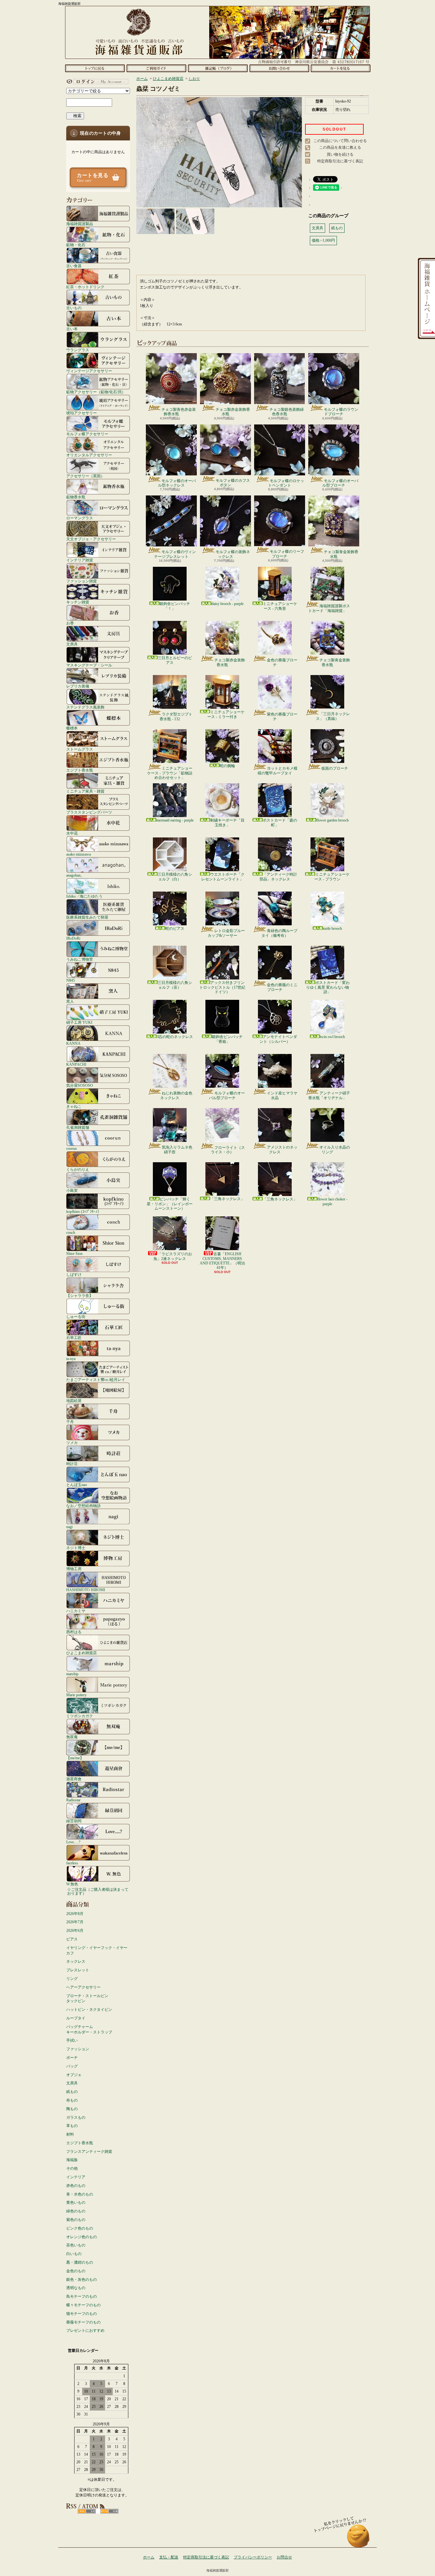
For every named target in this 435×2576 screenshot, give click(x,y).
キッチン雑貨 (78, 602)
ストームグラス (80, 749)
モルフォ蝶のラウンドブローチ (341, 412)
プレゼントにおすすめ (85, 2330)
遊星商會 (74, 1779)
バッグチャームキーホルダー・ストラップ (89, 2029)
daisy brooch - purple (228, 604)
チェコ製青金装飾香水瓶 (341, 554)
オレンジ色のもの (82, 2237)
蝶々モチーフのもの (83, 2305)
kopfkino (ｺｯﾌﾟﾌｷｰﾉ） (84, 1211)
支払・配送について (156, 68)
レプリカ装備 (78, 686)
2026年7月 (75, 1922)
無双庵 (72, 1737)
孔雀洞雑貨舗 (78, 1127)
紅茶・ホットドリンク (85, 287)
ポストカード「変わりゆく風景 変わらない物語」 (328, 987)
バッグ (72, 2066)
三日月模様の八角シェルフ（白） (175, 877)
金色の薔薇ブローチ (282, 662)
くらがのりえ (78, 1169)
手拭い (72, 2040)
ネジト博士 (76, 1548)
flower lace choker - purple (332, 1201)
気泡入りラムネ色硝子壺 (177, 1149)
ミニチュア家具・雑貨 (85, 791)
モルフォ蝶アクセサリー (87, 434)
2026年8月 (75, 1914)
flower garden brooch (332, 820)
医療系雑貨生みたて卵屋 (87, 917)
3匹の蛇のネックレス (175, 1037)
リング (72, 1979)
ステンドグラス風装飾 (85, 707)
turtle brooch (332, 929)
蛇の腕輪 (227, 766)
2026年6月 (75, 1931)
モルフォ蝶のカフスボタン (233, 483)
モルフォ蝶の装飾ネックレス (233, 554)
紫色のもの (76, 2220)
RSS (87, 2511)
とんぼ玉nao (77, 1485)
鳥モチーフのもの (82, 2296)
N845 (71, 980)
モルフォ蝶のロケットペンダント (286, 483)
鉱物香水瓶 (76, 497)
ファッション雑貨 (82, 581)
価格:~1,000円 (323, 240)
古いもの (74, 308)
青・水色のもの (80, 2194)
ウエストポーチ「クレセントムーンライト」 (223, 877)
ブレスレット (78, 1970)
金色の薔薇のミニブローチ (282, 987)
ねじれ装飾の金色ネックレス (176, 1095)
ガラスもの (76, 2117)
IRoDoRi (73, 938)
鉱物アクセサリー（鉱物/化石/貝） (96, 392)
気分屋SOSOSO (80, 1085)
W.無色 (72, 1884)
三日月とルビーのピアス (175, 660)
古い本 (72, 329)
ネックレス (76, 1961)
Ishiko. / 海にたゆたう (84, 896)
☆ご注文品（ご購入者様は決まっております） (98, 1891)
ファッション (78, 2049)
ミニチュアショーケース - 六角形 (280, 606)
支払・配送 (169, 2557)
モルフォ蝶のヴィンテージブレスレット (175, 554)
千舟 (70, 1422)
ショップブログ (218, 68)
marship (72, 1674)
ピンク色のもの (80, 2228)
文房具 (72, 644)
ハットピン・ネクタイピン (89, 2010)
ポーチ (72, 2058)
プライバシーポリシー (253, 2557)
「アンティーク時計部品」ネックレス (278, 877)
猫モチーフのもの (82, 2314)
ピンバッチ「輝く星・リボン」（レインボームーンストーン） (170, 1204)
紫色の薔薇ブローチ (282, 716)
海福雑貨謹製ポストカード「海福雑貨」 (329, 608)
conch (71, 1232)
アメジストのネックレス (282, 1149)
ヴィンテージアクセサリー (89, 371)
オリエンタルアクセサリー (89, 455)
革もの (72, 2126)
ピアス (72, 1939)
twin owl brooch (332, 1037)
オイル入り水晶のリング (335, 1149)
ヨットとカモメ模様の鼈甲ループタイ (278, 771)
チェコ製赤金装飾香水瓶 (233, 412)
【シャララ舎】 (80, 1295)
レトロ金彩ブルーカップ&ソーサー (226, 933)
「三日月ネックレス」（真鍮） (333, 716)
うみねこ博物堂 (80, 959)
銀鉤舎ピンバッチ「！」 (175, 606)
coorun (71, 1148)
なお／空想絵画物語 (83, 1506)
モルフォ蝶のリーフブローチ (287, 554)
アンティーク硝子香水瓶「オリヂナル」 (329, 1095)
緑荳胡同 (74, 1821)
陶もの (72, 2109)
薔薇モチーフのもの (83, 2322)
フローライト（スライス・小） (228, 1150)
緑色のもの (76, 2211)
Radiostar (73, 1800)
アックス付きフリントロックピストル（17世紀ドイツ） (222, 987)
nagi (69, 1527)
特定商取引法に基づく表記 (340, 161)
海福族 (72, 2160)
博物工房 (74, 1569)
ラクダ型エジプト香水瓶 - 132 (176, 716)
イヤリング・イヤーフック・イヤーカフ (97, 1950)
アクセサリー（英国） (85, 476)
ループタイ (76, 2018)
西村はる (74, 1632)
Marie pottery (76, 1695)
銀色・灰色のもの (82, 2280)
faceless (72, 1863)
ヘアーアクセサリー (83, 1987)
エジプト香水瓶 (80, 770)
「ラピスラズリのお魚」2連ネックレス (173, 1256)
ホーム (95, 68)
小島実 (72, 1190)
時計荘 (72, 1464)
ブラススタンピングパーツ (89, 812)
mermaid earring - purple (175, 820)
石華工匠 (74, 1338)
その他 (72, 2168)
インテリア (76, 2177)
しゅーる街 (76, 1316)
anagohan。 (75, 875)
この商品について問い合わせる (340, 141)
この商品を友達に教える (340, 147)
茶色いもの (76, 2245)
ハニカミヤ (76, 1611)
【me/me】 (75, 1758)
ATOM (109, 2511)
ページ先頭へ (358, 2539)
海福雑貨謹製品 (80, 224)
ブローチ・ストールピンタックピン (87, 1999)
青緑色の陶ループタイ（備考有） (279, 933)
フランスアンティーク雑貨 (89, 2152)
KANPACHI (76, 1064)
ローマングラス (80, 518)
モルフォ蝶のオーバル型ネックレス (177, 483)
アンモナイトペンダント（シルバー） (278, 1039)
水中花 (72, 833)
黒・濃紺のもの (80, 2262)
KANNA (73, 1043)
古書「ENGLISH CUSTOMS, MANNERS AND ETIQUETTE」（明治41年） (222, 1261)
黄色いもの (76, 2202)
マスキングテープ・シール (89, 665)
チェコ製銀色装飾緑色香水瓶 (287, 412)
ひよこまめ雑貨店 (82, 1653)
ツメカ (72, 1443)
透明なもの (76, 2288)
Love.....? (73, 1842)
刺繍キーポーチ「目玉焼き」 (227, 822)
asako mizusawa (78, 854)
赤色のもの (76, 2186)
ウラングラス (78, 350)
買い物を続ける (340, 154)
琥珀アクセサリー (82, 413)
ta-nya (71, 1359)
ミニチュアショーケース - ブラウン (332, 877)
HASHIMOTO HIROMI (86, 1590)
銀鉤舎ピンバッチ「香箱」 (227, 1039)
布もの (72, 2100)
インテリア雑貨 (80, 560)
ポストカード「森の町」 (280, 822)
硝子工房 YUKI (79, 1022)
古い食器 (74, 266)
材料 (70, 2134)
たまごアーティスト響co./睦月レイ (96, 1380)
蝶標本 (72, 728)
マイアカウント (96, 82)
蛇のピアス (175, 929)
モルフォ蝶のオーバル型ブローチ (340, 483)
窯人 (70, 1001)
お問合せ (279, 68)
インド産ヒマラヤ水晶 (282, 1095)
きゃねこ (74, 1106)
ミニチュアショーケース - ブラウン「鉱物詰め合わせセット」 (170, 773)
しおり (194, 79)
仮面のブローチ (335, 768)
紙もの (72, 2092)
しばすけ (74, 1274)
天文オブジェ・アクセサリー (91, 539)
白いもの (74, 2254)
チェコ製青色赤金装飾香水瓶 (179, 412)
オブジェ (74, 2075)
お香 (70, 623)
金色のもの (76, 2271)
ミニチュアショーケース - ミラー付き (226, 714)
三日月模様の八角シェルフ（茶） (175, 985)
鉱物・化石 (76, 245)
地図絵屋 (74, 1401)
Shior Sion (74, 1253)
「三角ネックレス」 (227, 1199)
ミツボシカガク (80, 1716)
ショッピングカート (341, 68)
